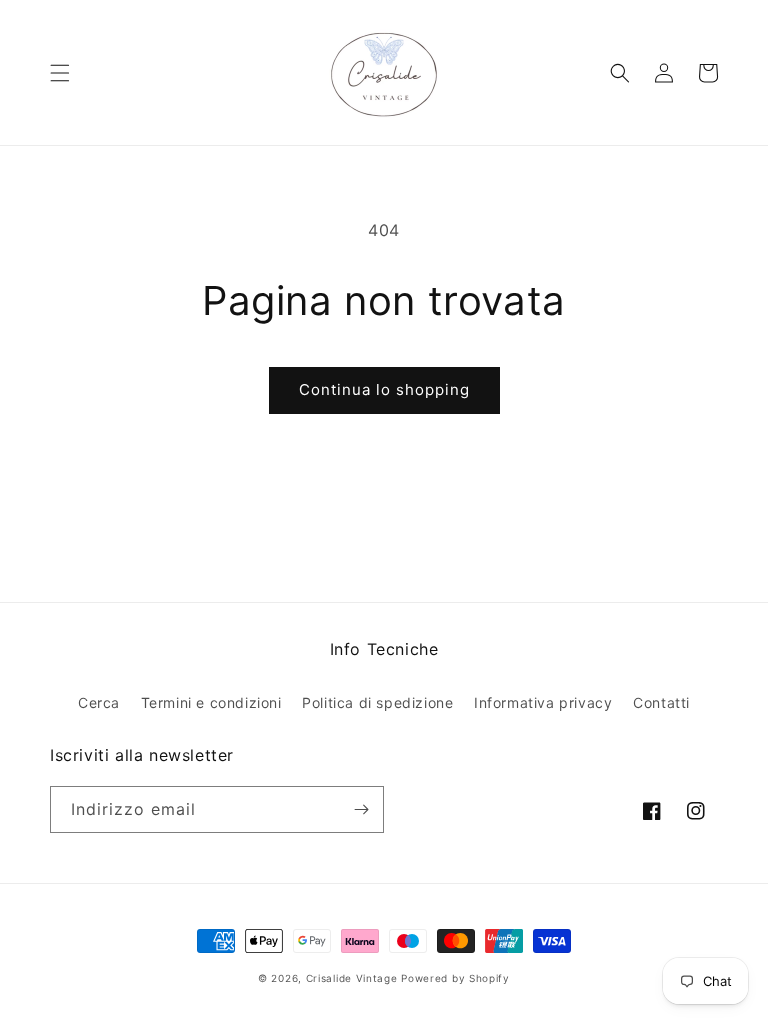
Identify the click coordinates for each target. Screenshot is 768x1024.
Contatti (661, 702)
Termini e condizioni (211, 702)
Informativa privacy (543, 702)
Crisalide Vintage (352, 978)
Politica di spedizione (377, 702)
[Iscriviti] (361, 809)
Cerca (99, 702)
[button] (60, 73)
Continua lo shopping (384, 389)
